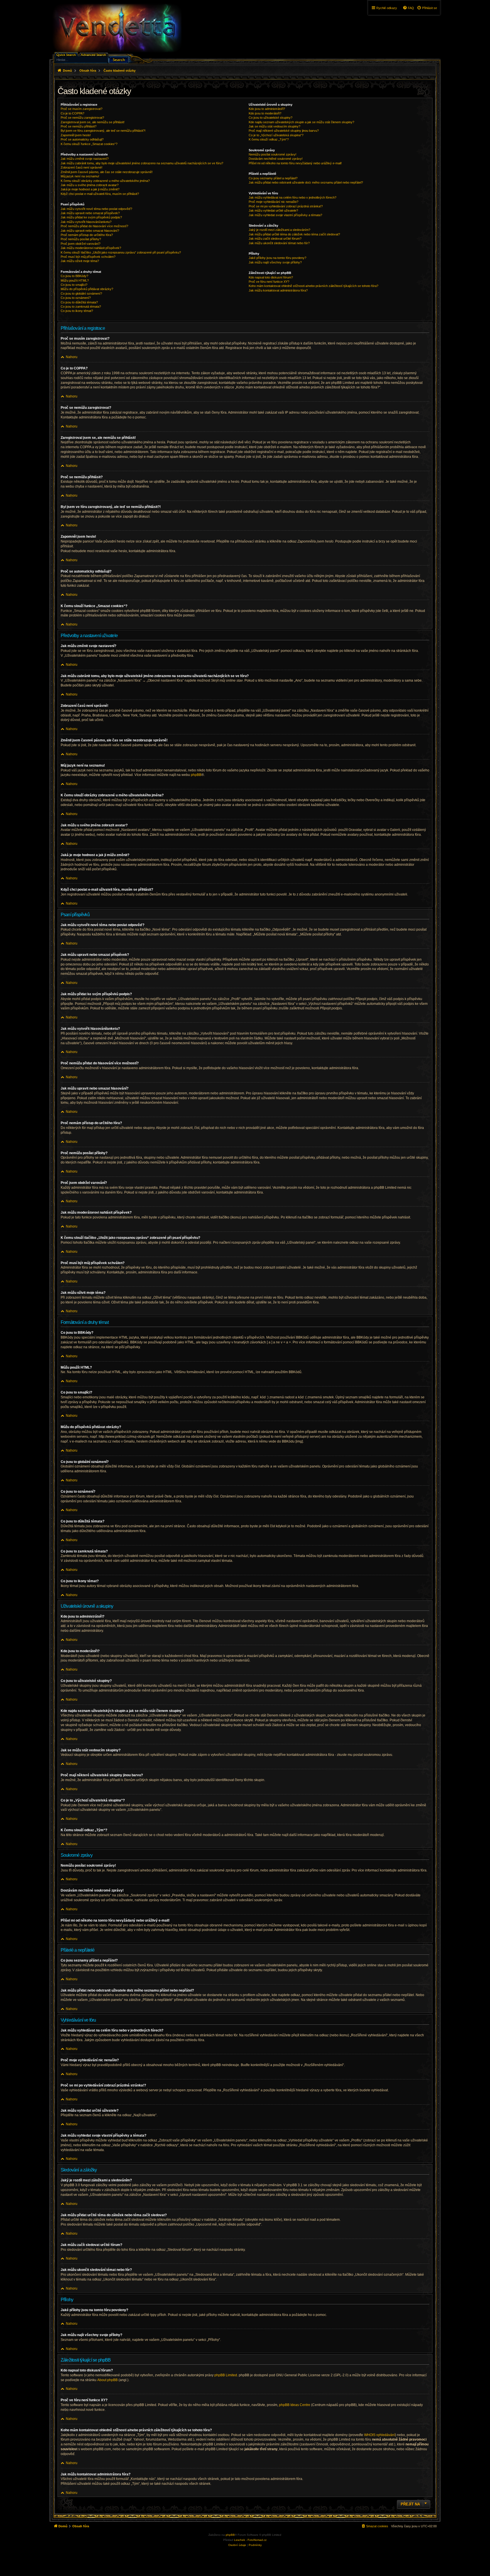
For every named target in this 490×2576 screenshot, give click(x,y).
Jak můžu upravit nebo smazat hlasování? (90, 231)
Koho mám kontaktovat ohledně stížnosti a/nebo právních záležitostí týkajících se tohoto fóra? (313, 286)
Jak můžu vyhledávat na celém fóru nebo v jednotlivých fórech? (292, 197)
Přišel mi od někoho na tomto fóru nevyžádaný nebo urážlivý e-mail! (295, 163)
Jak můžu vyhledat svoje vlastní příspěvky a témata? (285, 215)
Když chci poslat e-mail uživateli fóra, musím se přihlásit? (100, 194)
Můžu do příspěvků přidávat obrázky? (87, 289)
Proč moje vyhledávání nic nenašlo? (273, 202)
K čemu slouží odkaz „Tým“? (269, 139)
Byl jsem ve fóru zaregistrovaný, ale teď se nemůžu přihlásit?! (103, 131)
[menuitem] (427, 8)
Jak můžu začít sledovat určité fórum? (275, 239)
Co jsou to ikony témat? (77, 311)
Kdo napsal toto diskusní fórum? (271, 277)
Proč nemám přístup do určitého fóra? (87, 235)
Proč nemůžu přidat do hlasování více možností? (94, 226)
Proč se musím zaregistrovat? (82, 109)
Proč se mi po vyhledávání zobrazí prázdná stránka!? (286, 206)
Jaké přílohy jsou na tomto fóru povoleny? (277, 258)
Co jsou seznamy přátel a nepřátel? (273, 178)
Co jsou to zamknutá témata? (81, 307)
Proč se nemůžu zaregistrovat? (82, 118)
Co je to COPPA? (72, 113)
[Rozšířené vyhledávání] (94, 54)
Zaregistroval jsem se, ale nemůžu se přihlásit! (93, 122)
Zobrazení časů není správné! (82, 167)
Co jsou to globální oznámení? (81, 293)
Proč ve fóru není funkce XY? (269, 282)
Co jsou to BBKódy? (74, 276)
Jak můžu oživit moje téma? (80, 261)
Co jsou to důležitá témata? (79, 302)
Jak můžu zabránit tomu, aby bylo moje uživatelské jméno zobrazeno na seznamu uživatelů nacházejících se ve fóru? (142, 163)
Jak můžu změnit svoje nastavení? (85, 159)
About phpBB (107, 2380)
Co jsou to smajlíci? (74, 285)
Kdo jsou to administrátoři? (267, 109)
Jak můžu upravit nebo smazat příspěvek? (90, 213)
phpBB (196, 775)
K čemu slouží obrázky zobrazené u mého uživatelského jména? (105, 181)
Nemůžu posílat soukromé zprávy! (273, 154)
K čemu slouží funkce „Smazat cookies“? (89, 144)
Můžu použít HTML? (75, 280)
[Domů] (117, 28)
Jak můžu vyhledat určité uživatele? (273, 210)
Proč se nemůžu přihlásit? (79, 126)
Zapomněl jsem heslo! (76, 135)
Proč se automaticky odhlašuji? (82, 139)
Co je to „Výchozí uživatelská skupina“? (276, 135)
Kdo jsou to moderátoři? (265, 113)
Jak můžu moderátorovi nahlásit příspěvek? (91, 248)
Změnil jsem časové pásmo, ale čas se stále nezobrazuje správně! (107, 172)
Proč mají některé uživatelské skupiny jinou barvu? (284, 131)
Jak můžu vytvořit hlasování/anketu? (86, 222)
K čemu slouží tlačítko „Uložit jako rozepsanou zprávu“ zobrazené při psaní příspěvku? (121, 252)
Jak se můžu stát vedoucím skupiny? (274, 126)
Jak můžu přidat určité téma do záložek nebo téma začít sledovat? (294, 234)
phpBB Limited (226, 2375)
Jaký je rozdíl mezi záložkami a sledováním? (279, 230)
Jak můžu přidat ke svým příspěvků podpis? (91, 217)
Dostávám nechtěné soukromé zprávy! (276, 159)
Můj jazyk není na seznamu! (80, 176)
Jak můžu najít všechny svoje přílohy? (275, 262)
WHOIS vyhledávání (380, 2435)
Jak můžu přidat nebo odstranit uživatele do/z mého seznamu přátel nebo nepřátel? (306, 182)
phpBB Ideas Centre (295, 2405)
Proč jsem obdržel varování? (81, 244)
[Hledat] (119, 59)
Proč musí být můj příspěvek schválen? (88, 257)
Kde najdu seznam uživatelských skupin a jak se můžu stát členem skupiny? (301, 122)
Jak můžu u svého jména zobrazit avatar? (90, 185)
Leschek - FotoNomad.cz (250, 2540)
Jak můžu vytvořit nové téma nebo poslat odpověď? (96, 209)
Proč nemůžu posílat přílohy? (81, 239)
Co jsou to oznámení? (76, 298)
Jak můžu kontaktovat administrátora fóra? (278, 290)
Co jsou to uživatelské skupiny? (271, 118)
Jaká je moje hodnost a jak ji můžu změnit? (90, 189)
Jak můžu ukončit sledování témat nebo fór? (279, 243)
